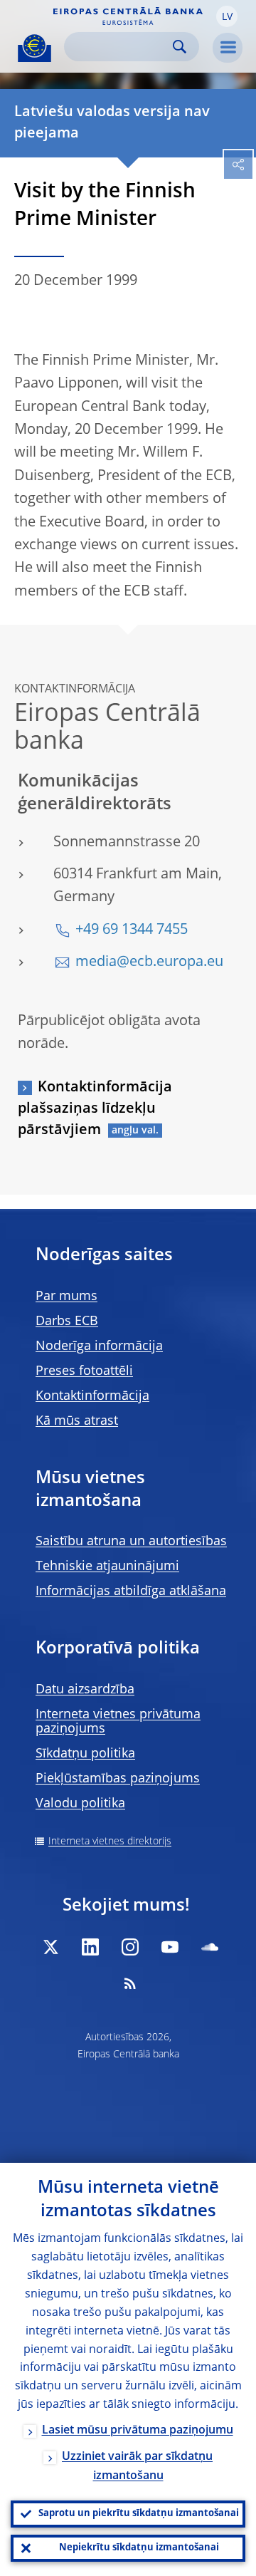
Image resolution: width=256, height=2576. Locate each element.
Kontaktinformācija (92, 1396)
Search (180, 47)
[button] (227, 16)
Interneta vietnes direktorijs (110, 1842)
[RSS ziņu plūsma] (130, 1983)
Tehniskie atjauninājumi (107, 1567)
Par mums (66, 1297)
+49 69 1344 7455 (132, 930)
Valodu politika (80, 1804)
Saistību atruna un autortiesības (131, 1542)
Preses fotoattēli (84, 1371)
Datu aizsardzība (85, 1690)
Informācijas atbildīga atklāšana (131, 1591)
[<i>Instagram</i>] (130, 1947)
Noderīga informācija (99, 1346)
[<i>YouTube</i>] (170, 1947)
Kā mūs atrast (77, 1421)
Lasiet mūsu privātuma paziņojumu (138, 2431)
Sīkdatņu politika (85, 1754)
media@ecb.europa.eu (149, 962)
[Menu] (228, 48)
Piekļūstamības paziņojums (118, 1779)
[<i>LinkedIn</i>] (90, 1947)
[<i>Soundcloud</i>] (210, 1947)
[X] (50, 1947)
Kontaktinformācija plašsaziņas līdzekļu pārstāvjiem (95, 1109)
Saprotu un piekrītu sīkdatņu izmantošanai (139, 2514)
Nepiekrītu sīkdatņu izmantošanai (139, 2548)
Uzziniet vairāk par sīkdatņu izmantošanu (137, 2467)
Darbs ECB (67, 1321)
